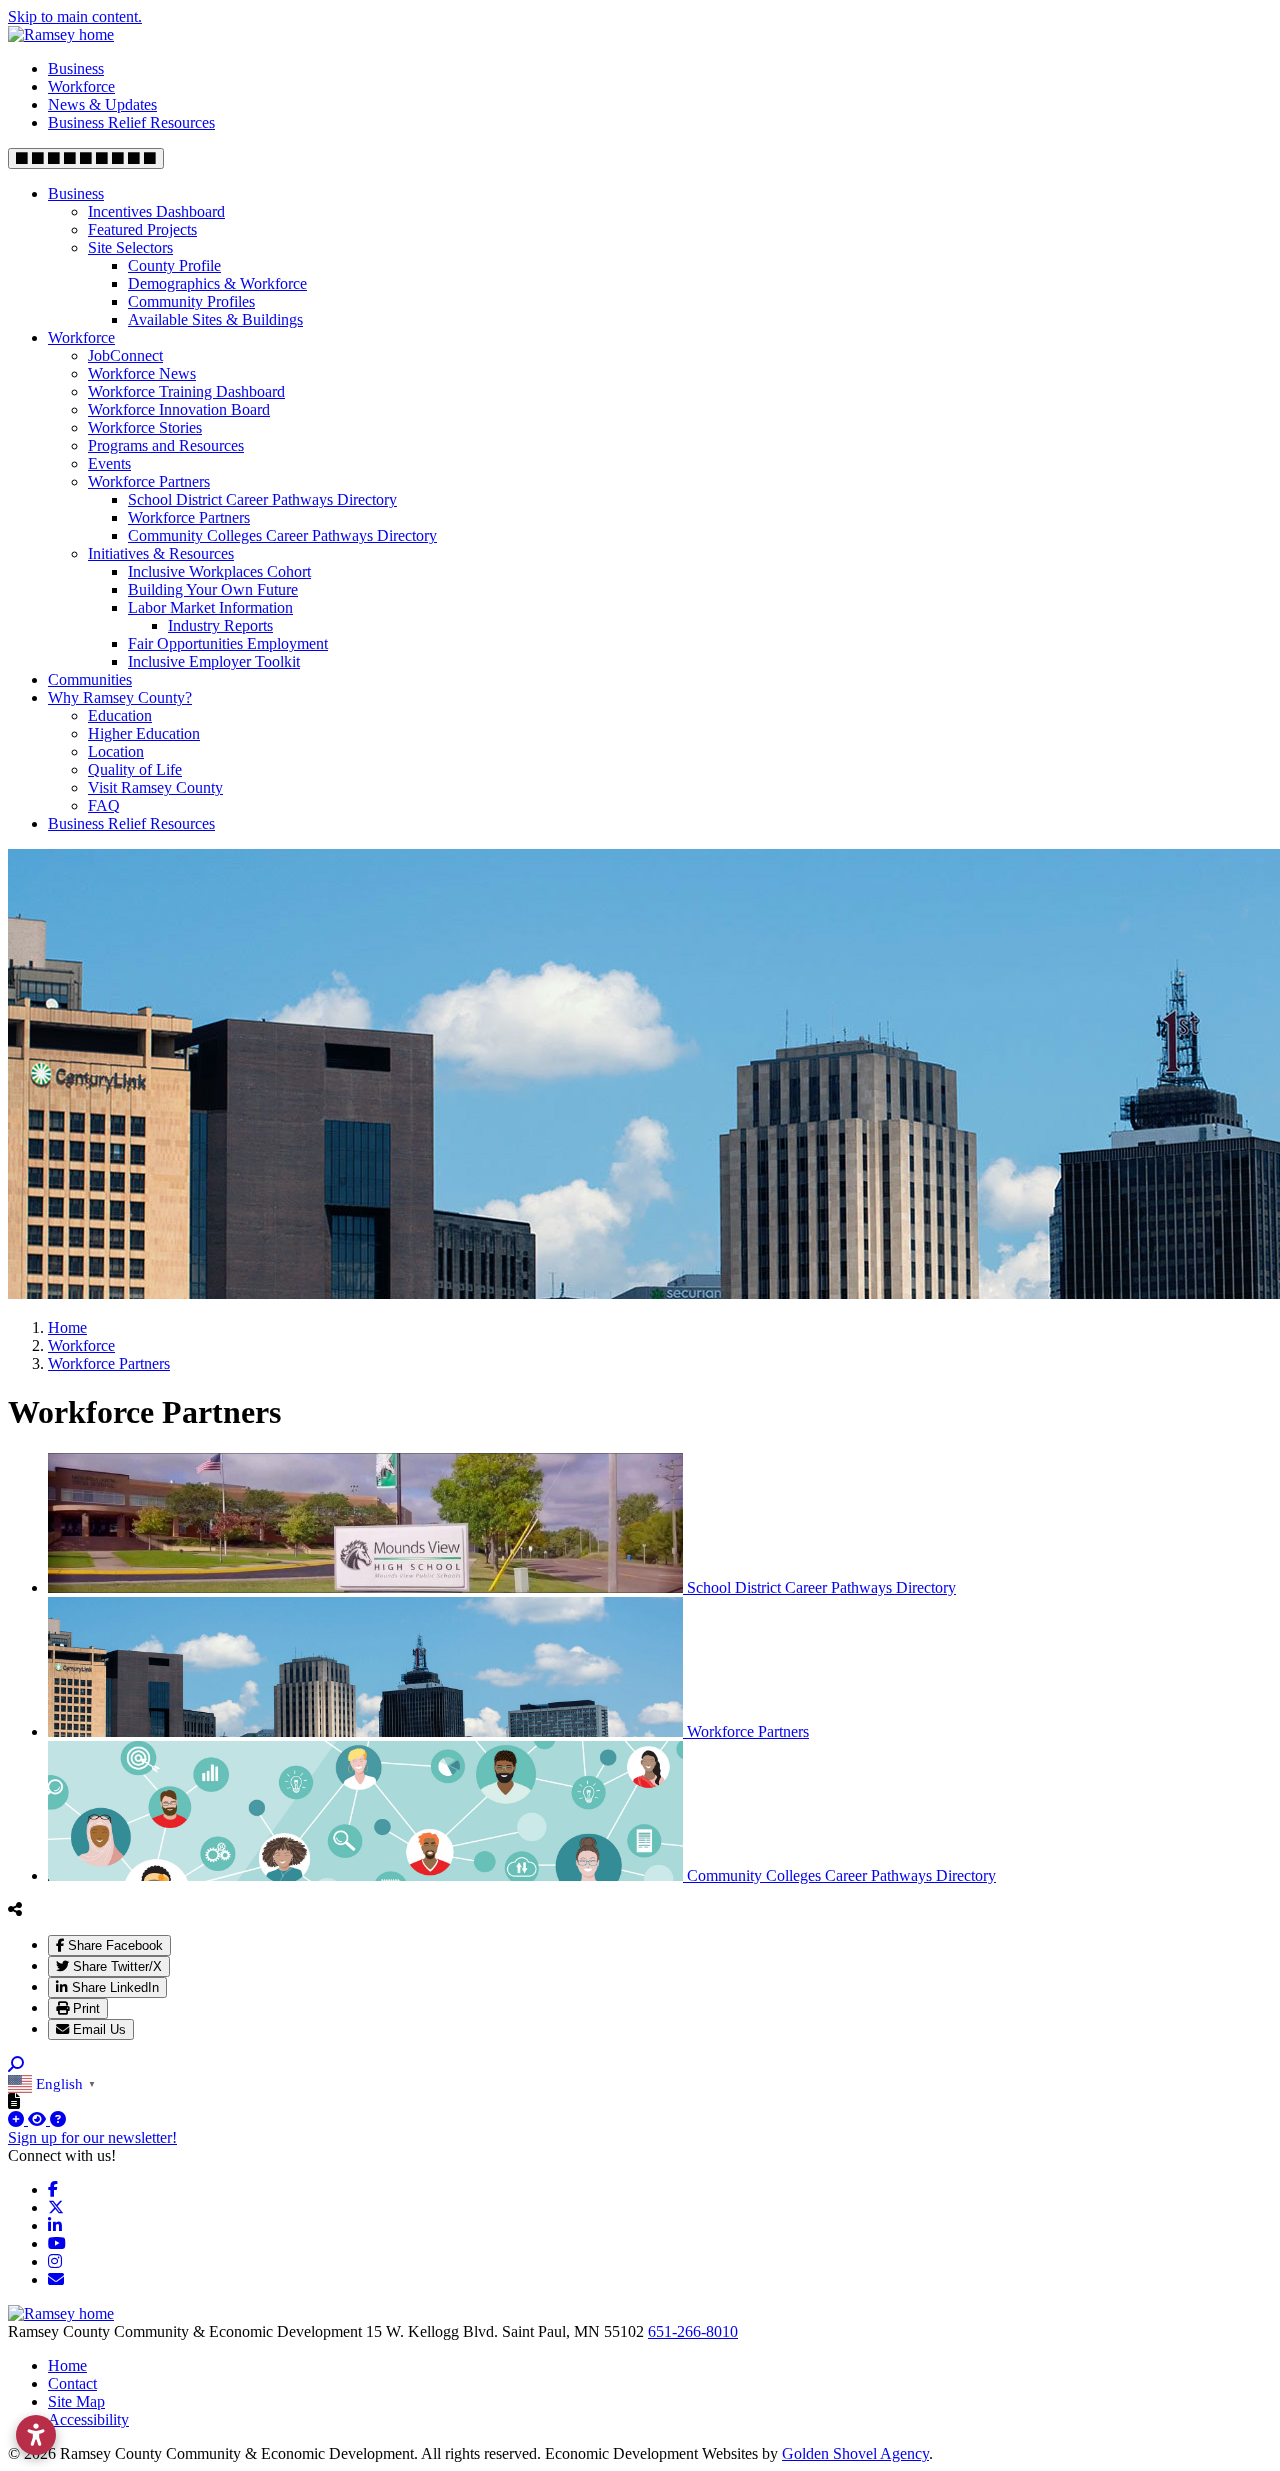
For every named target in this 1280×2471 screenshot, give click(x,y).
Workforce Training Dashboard (186, 391)
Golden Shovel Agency (855, 2453)
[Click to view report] (39, 2119)
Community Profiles (191, 301)
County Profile (174, 265)
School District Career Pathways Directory (262, 499)
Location (116, 751)
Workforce (81, 86)
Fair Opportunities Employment (228, 643)
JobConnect (125, 355)
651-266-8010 (693, 2331)
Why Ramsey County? (120, 697)
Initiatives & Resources (161, 553)
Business (76, 68)
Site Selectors (130, 247)
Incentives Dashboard (156, 211)
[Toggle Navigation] (86, 158)
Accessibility (88, 2419)
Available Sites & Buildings (215, 319)
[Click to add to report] (18, 2119)
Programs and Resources (166, 445)
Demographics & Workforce (217, 283)
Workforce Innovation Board (179, 409)
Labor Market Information (210, 607)
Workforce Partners (149, 481)
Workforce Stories (145, 427)
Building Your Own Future (213, 589)
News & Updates (102, 104)
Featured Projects (142, 229)
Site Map (76, 2401)
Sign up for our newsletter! (92, 2137)
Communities (90, 679)
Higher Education (144, 733)
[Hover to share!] (15, 1909)
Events (109, 463)
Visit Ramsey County (155, 787)
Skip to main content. (75, 16)
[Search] (16, 2064)
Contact (72, 2383)
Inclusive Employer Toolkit (214, 661)
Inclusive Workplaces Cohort (219, 571)
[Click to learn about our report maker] (58, 2119)
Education (120, 715)
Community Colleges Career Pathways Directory (282, 535)
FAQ (104, 805)
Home (67, 2365)
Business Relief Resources (131, 122)
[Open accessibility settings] (36, 2435)
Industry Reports (220, 625)
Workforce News (142, 373)
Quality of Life (135, 769)
